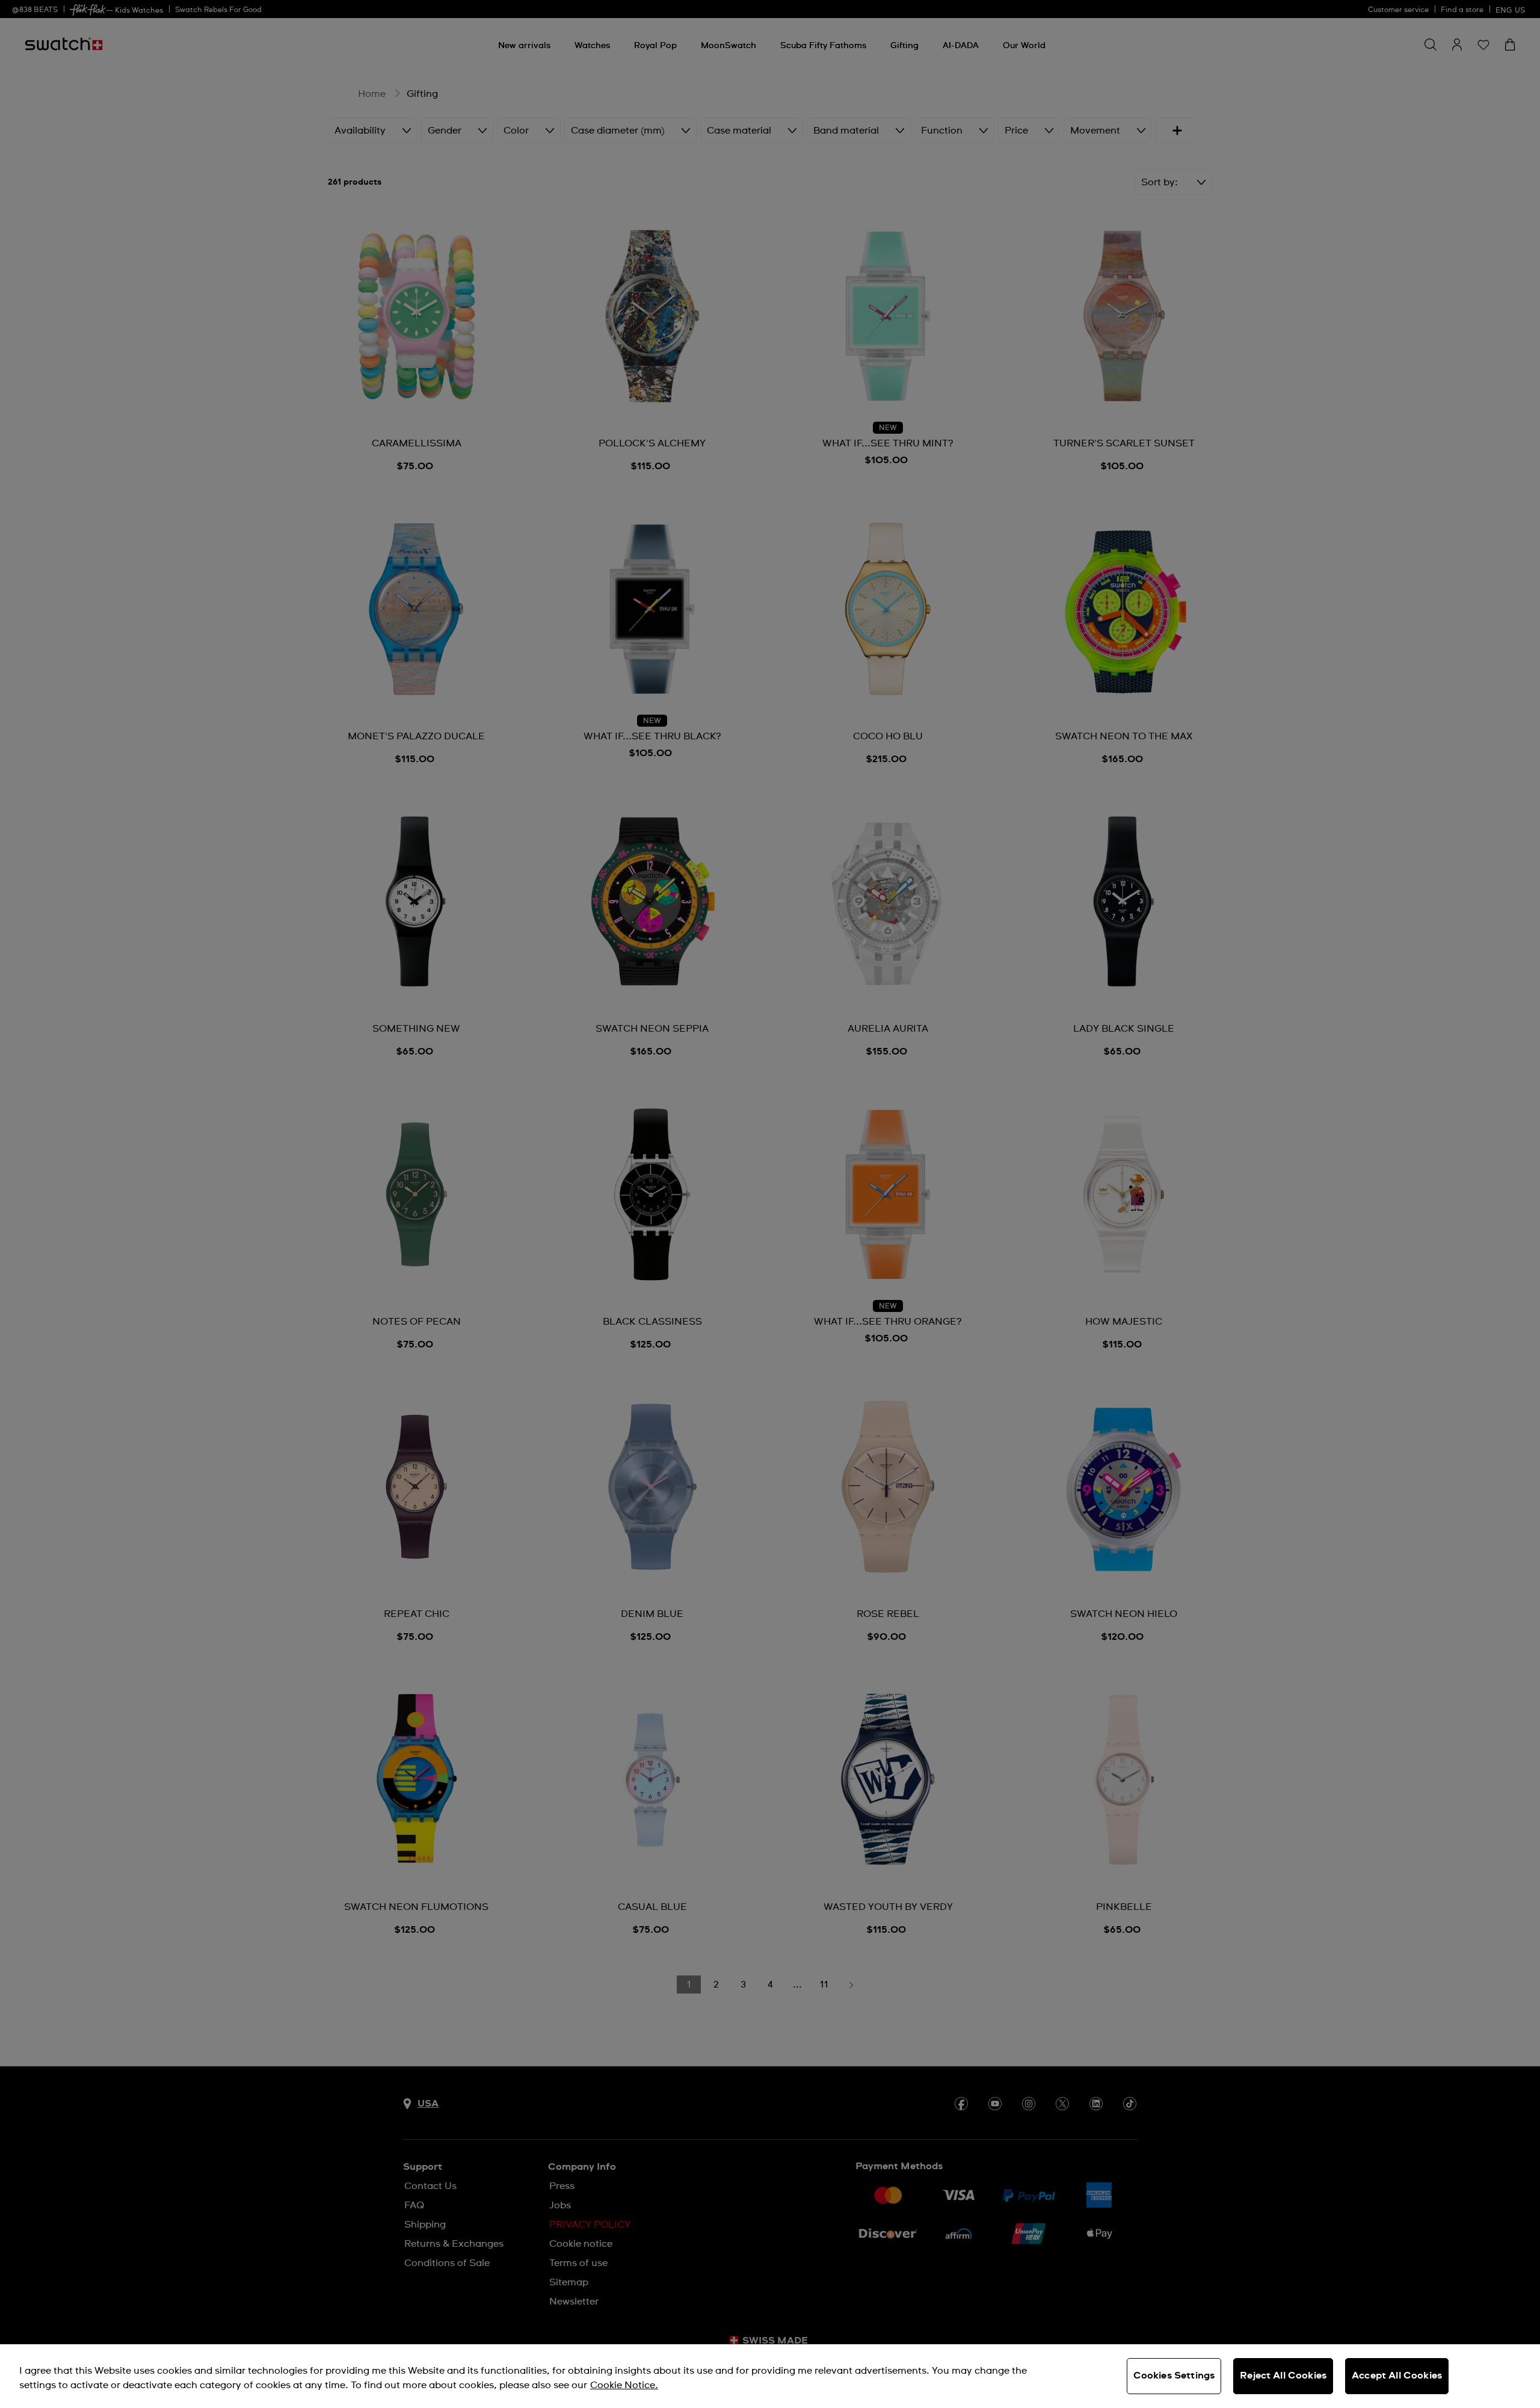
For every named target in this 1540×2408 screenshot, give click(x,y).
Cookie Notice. (624, 2385)
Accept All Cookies (1397, 2376)
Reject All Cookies (1283, 2376)
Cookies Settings (1174, 2376)
